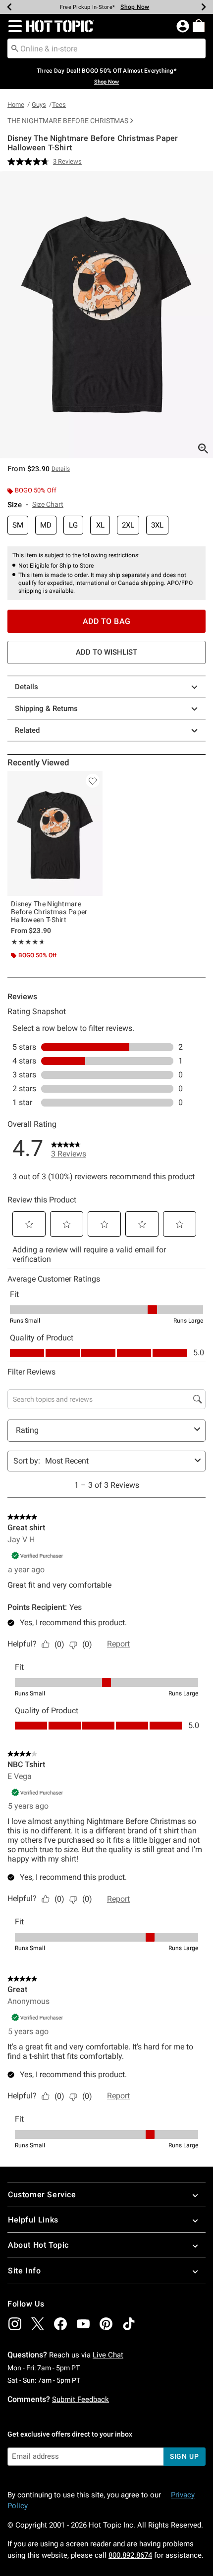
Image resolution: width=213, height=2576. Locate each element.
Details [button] (61, 469)
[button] (13, 26)
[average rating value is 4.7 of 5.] (30, 162)
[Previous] (9, 7)
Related (27, 730)
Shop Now (135, 7)
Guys (39, 105)
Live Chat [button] (108, 2355)
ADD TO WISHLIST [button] (106, 652)
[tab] (106, 315)
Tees (59, 105)
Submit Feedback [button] (80, 2399)
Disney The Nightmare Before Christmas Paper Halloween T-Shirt (49, 912)
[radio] (18, 525)
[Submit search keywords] (15, 48)
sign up (185, 2456)
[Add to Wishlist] (93, 781)
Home (16, 105)
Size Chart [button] (48, 504)
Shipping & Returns (46, 709)
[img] (15, 2324)
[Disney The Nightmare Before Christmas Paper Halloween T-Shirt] (55, 833)
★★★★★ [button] (27, 942)
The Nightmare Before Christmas (68, 121)
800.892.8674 (130, 2555)
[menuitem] (199, 26)
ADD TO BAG (107, 621)
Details (27, 687)
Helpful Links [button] (33, 2220)
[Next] (204, 7)
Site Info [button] (24, 2271)
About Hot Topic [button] (38, 2245)
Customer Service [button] (42, 2195)
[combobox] (106, 48)
